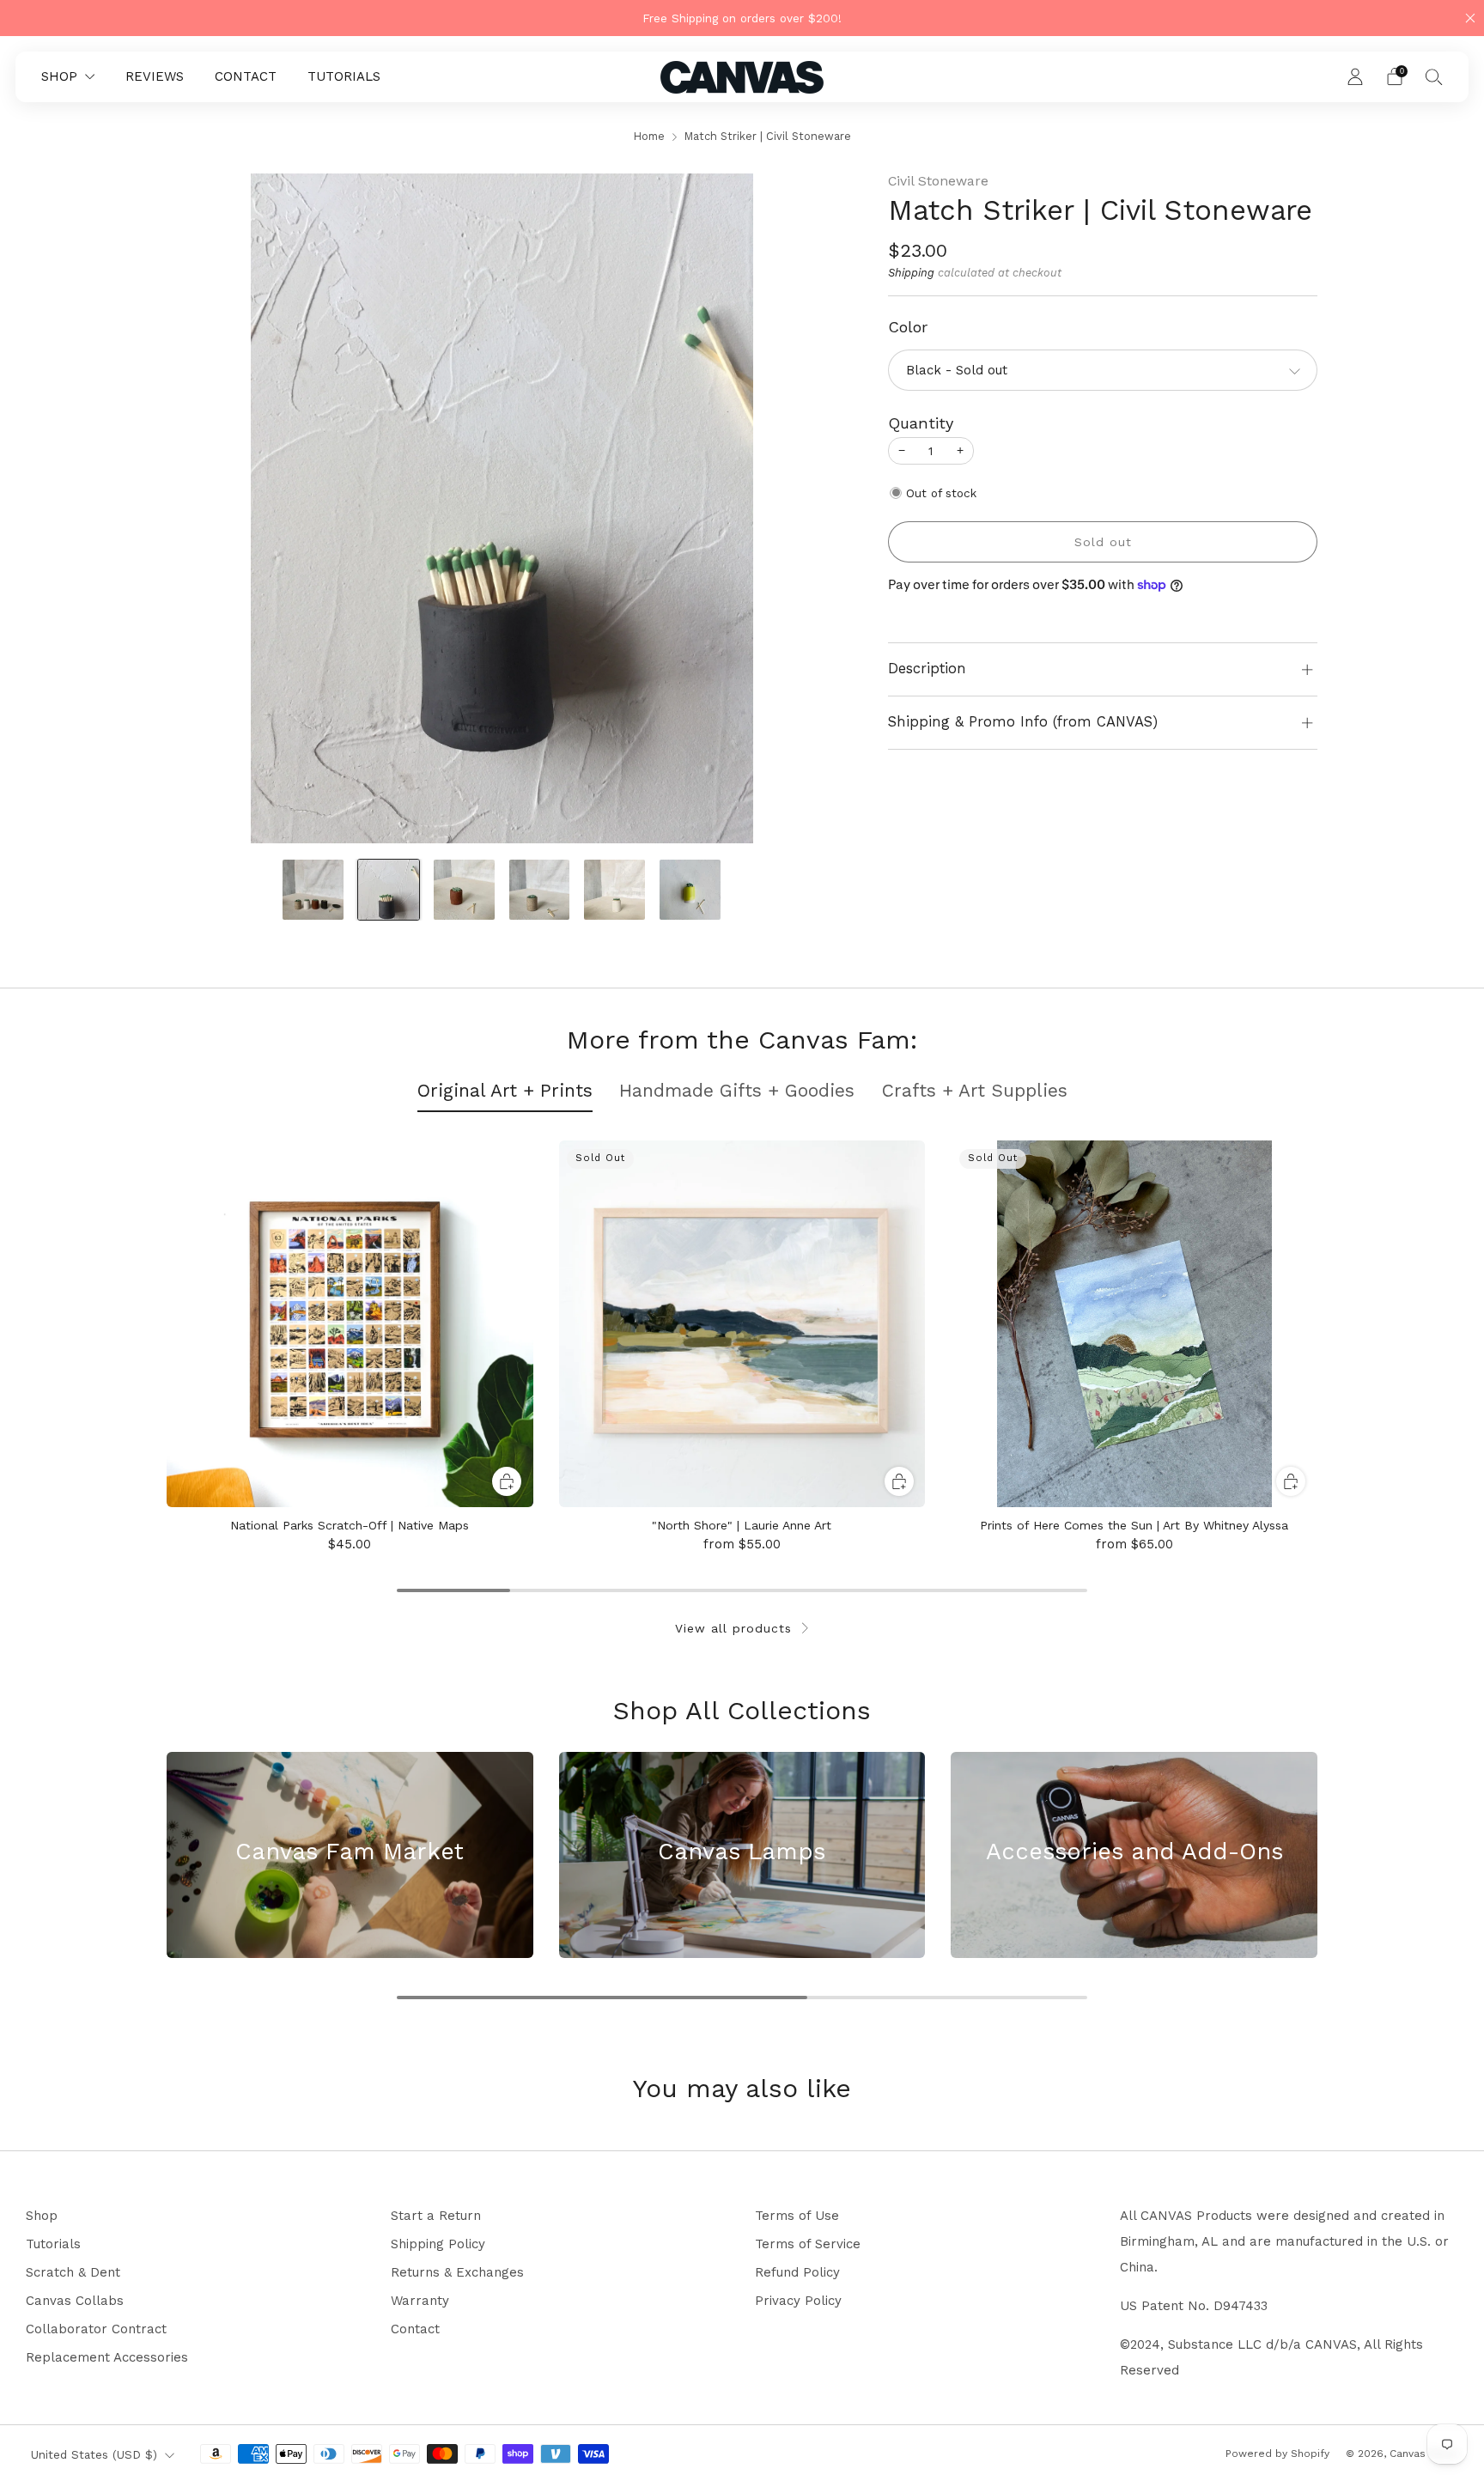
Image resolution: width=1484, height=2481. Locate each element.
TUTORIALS (344, 76)
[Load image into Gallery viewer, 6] (690, 890)
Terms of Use (797, 2216)
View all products (733, 1628)
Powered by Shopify (1277, 2454)
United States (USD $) (94, 2454)
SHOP (59, 76)
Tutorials (53, 2244)
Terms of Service (808, 2244)
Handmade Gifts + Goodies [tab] (737, 1090)
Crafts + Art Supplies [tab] (975, 1090)
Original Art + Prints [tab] (505, 1090)
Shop (42, 2216)
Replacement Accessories (107, 2357)
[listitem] (742, 18)
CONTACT (246, 76)
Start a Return (436, 2216)
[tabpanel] (742, 1346)
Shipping (911, 273)
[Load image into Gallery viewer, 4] (540, 890)
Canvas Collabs (75, 2301)
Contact (415, 2329)
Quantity (921, 423)
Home (649, 136)
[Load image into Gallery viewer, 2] (389, 890)
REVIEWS (155, 76)
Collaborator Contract (96, 2329)
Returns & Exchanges (457, 2272)
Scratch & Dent (73, 2272)
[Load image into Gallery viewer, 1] (313, 890)
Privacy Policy (798, 2301)
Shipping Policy (438, 2244)
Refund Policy (797, 2272)
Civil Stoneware (938, 181)
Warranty (420, 2301)
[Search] (1434, 76)
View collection (350, 1915)
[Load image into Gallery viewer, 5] (614, 890)
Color (908, 327)
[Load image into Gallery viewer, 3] (464, 890)
